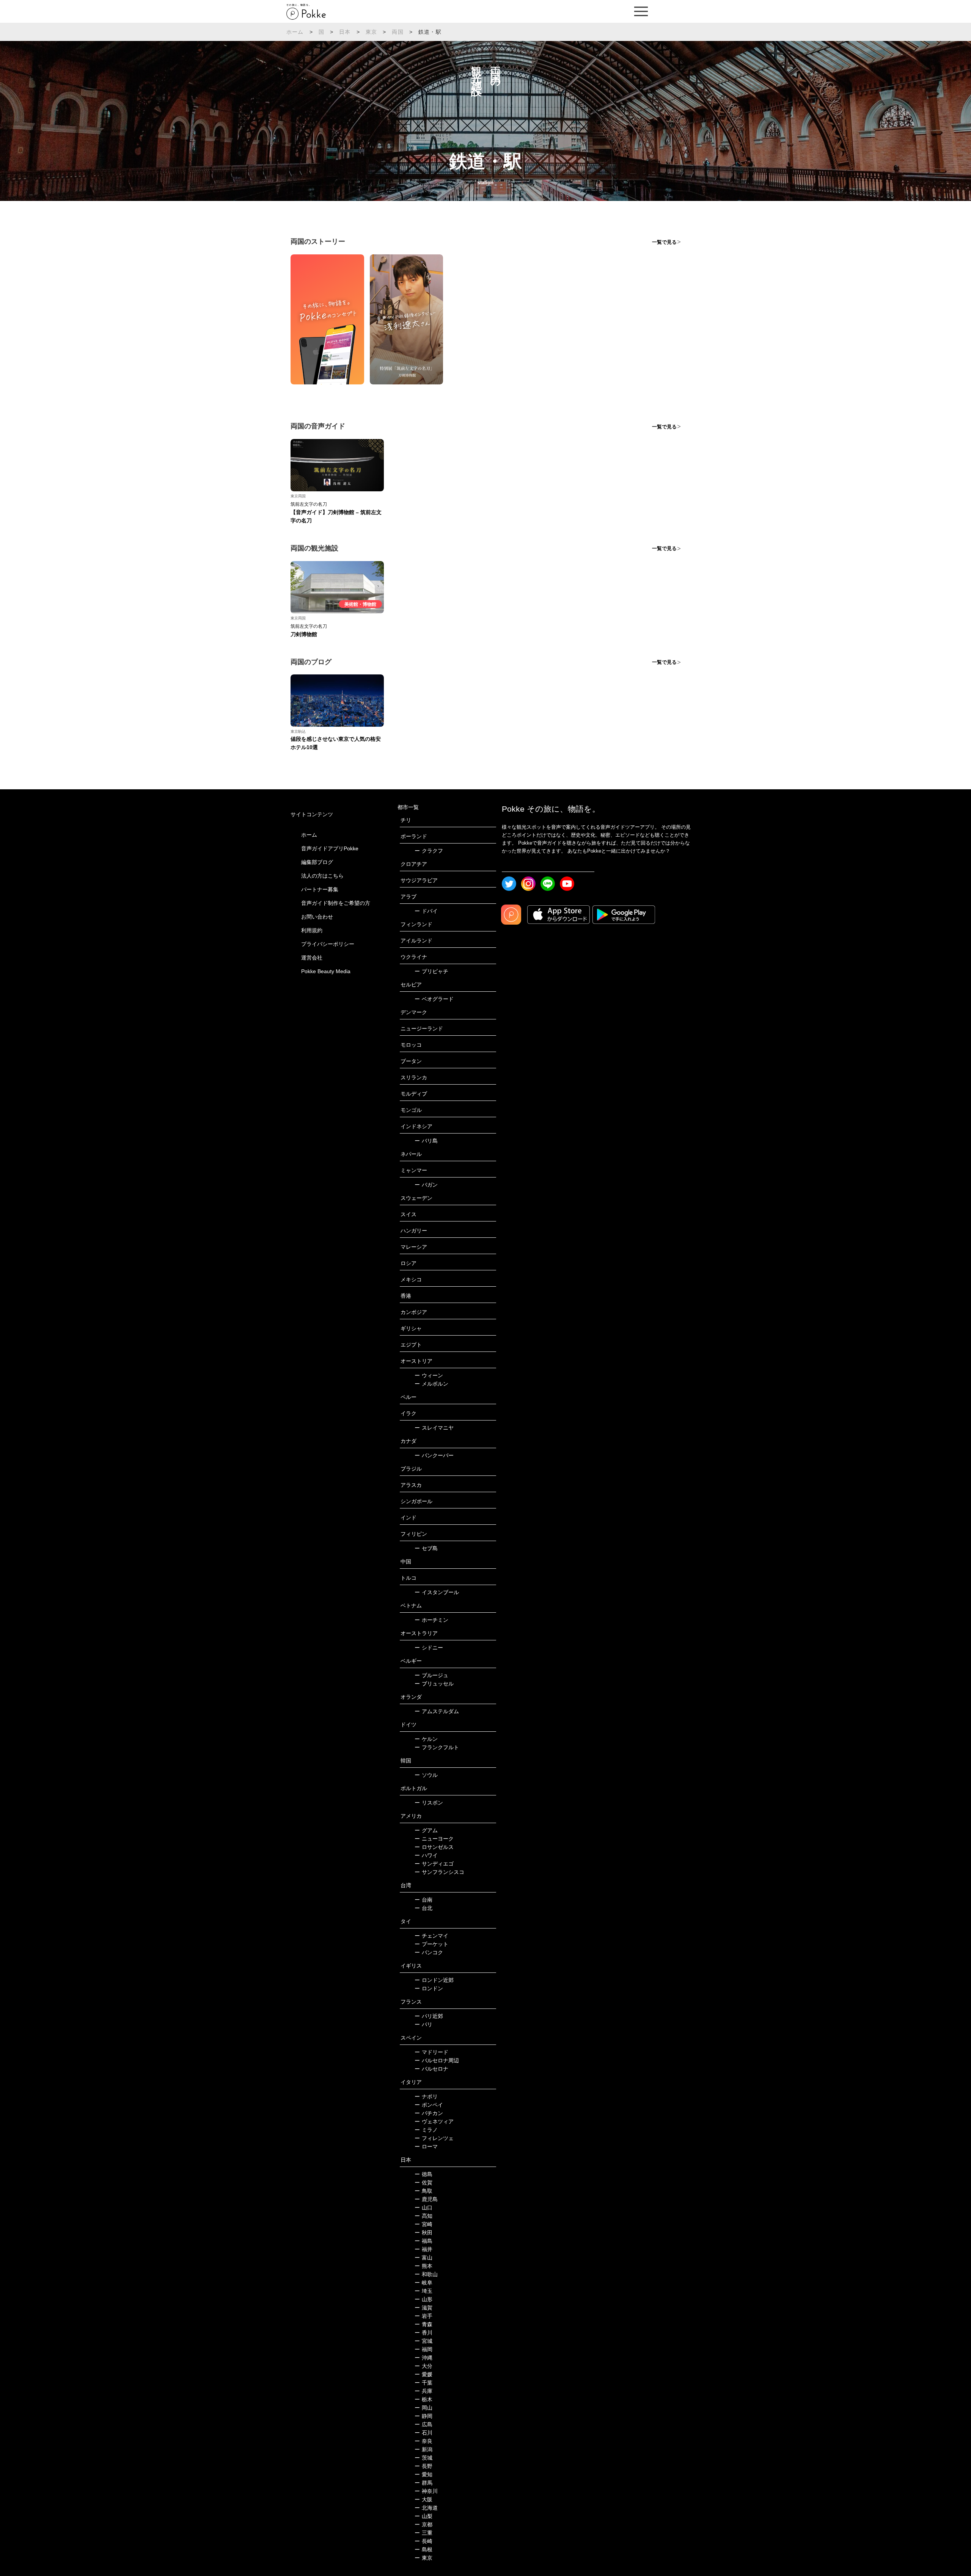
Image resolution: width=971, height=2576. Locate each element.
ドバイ (426, 911)
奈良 (423, 2441)
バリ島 (426, 1141)
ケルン (426, 1739)
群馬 (423, 2483)
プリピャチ (431, 971)
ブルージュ (431, 1675)
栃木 (423, 2399)
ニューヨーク (434, 1839)
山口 (423, 2208)
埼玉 (423, 2291)
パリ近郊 (429, 2016)
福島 (423, 2241)
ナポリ (426, 2096)
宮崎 (423, 2224)
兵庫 (423, 2391)
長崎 (423, 2541)
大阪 (423, 2499)
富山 (423, 2258)
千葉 (423, 2383)
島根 (423, 2549)
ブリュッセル (434, 1684)
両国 (398, 32)
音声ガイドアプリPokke (330, 848)
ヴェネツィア (434, 2121)
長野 (423, 2466)
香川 (423, 2333)
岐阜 (423, 2283)
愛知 (423, 2474)
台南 (423, 1900)
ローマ (426, 2146)
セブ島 (426, 1548)
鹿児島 (426, 2199)
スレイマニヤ (434, 1428)
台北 (423, 1908)
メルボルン (431, 1384)
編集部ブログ (317, 862)
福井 (423, 2249)
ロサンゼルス (434, 1847)
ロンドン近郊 (434, 1980)
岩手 (423, 2316)
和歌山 (426, 2274)
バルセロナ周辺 (437, 2060)
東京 (371, 32)
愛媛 (423, 2374)
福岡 (423, 2349)
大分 (423, 2366)
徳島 (423, 2174)
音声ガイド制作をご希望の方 (336, 903)
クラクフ (429, 851)
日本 (345, 32)
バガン (426, 1185)
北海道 (426, 2508)
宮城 (423, 2341)
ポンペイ (429, 2105)
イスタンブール (437, 1592)
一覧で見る (664, 242)
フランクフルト (437, 1747)
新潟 (423, 2449)
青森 (423, 2324)
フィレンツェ (434, 2138)
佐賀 (423, 2182)
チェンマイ (431, 1936)
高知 (423, 2216)
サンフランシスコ (439, 1872)
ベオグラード (434, 999)
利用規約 (312, 930)
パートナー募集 (320, 889)
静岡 (423, 2416)
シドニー (429, 1648)
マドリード (431, 2052)
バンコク (429, 1952)
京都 (423, 2524)
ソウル (426, 1775)
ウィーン (429, 1375)
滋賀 (423, 2308)
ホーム (295, 32)
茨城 (423, 2458)
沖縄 (423, 2358)
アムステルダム (437, 1711)
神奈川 (426, 2491)
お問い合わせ (317, 917)
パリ (423, 2024)
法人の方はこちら (322, 876)
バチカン (429, 2113)
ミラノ (426, 2130)
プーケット (431, 1944)
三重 (423, 2533)
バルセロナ (431, 2069)
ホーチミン (431, 1620)
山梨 (423, 2516)
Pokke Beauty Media (326, 971)
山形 (423, 2299)
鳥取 (423, 2191)
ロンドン (429, 1988)
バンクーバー (434, 1455)
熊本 (423, 2266)
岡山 (423, 2408)
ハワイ (426, 1855)
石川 (423, 2433)
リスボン (429, 1803)
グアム (426, 1830)
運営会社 (312, 958)
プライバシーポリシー (328, 944)
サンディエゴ (434, 1864)
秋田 (423, 2233)
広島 (423, 2424)
